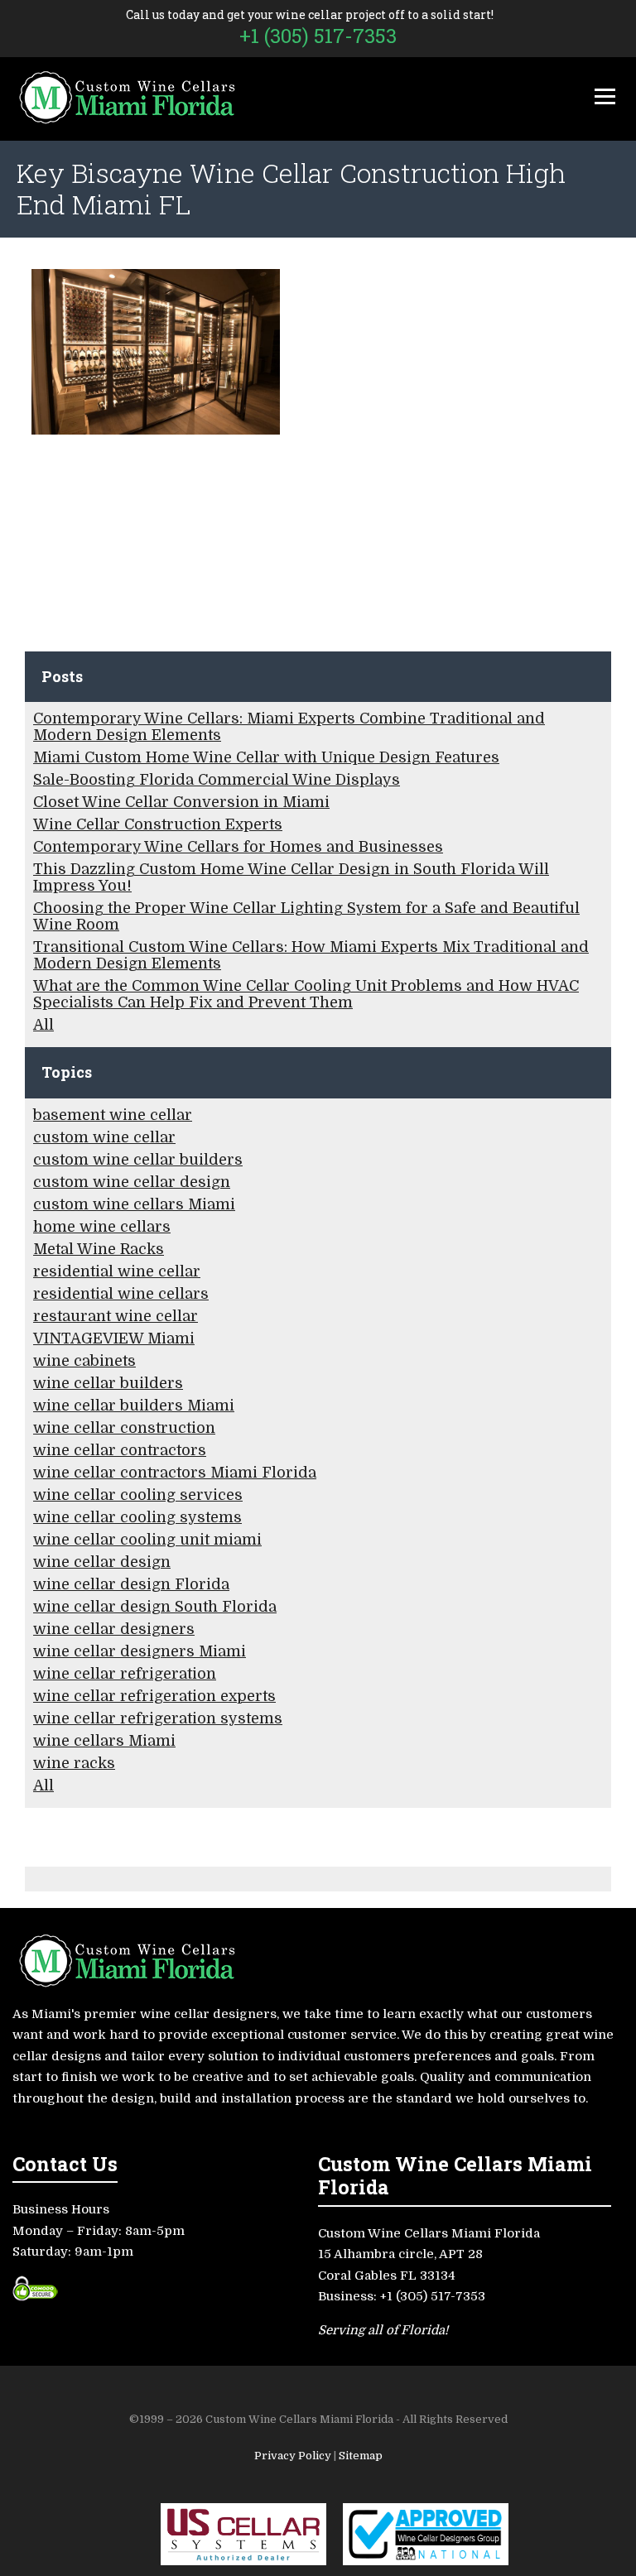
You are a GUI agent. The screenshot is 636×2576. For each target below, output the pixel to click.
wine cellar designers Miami (140, 1651)
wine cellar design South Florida (155, 1607)
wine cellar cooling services (138, 1495)
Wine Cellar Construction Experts (158, 824)
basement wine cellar (113, 1115)
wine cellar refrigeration (125, 1674)
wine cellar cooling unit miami (147, 1540)
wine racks (74, 1763)
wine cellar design (102, 1562)
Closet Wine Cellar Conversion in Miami (181, 802)
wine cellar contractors (120, 1450)
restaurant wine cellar (116, 1316)
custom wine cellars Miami (134, 1204)
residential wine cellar (117, 1271)
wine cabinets (84, 1361)
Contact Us (65, 2163)
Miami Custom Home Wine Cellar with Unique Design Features (266, 757)
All (43, 1025)
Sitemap (361, 2456)
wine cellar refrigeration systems (158, 1718)
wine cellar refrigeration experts (154, 1696)
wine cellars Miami (104, 1741)
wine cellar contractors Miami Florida (175, 1473)
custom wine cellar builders (138, 1160)
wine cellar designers (114, 1629)
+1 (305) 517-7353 (318, 36)
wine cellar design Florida (131, 1584)
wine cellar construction (124, 1428)
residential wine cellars (121, 1294)
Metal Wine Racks (99, 1249)
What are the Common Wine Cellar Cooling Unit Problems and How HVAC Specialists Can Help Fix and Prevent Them (306, 994)
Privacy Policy (294, 2456)
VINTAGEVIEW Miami (114, 1338)
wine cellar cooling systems (137, 1517)
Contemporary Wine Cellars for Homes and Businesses (238, 847)
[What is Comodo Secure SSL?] (35, 2295)
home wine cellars (102, 1227)
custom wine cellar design (132, 1182)
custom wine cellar (104, 1137)
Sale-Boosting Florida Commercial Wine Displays (217, 780)
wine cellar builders (108, 1383)
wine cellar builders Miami (134, 1406)
